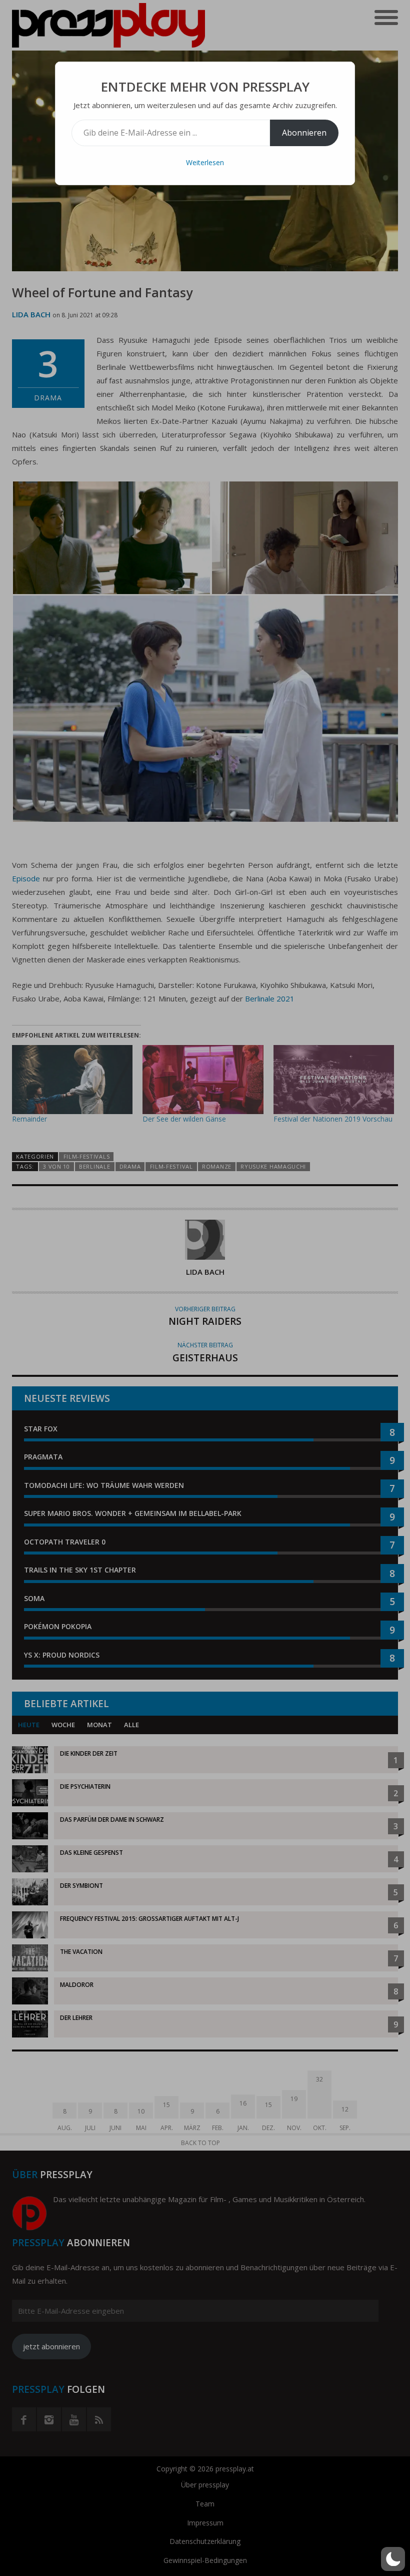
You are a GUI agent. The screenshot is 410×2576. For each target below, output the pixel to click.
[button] (393, 2559)
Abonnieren (304, 133)
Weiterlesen (205, 162)
